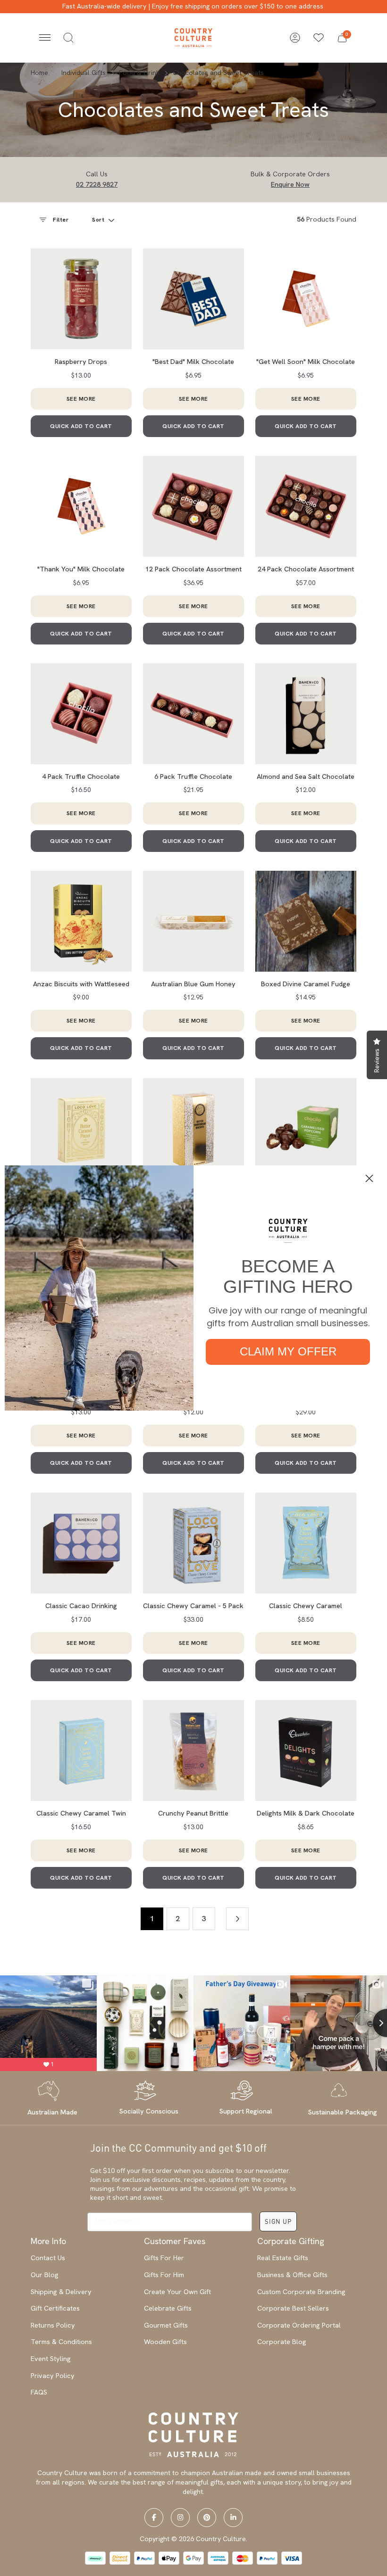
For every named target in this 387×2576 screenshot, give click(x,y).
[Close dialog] (369, 1178)
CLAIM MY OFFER (288, 1351)
